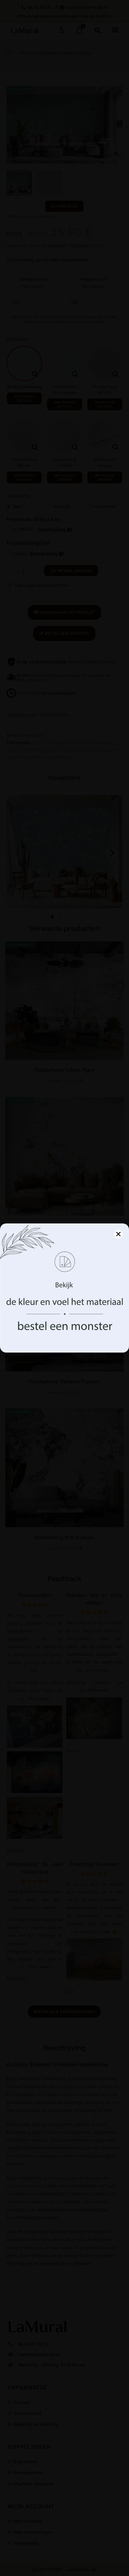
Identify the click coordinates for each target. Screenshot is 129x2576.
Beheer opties (65, 1335)
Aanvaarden (65, 1318)
